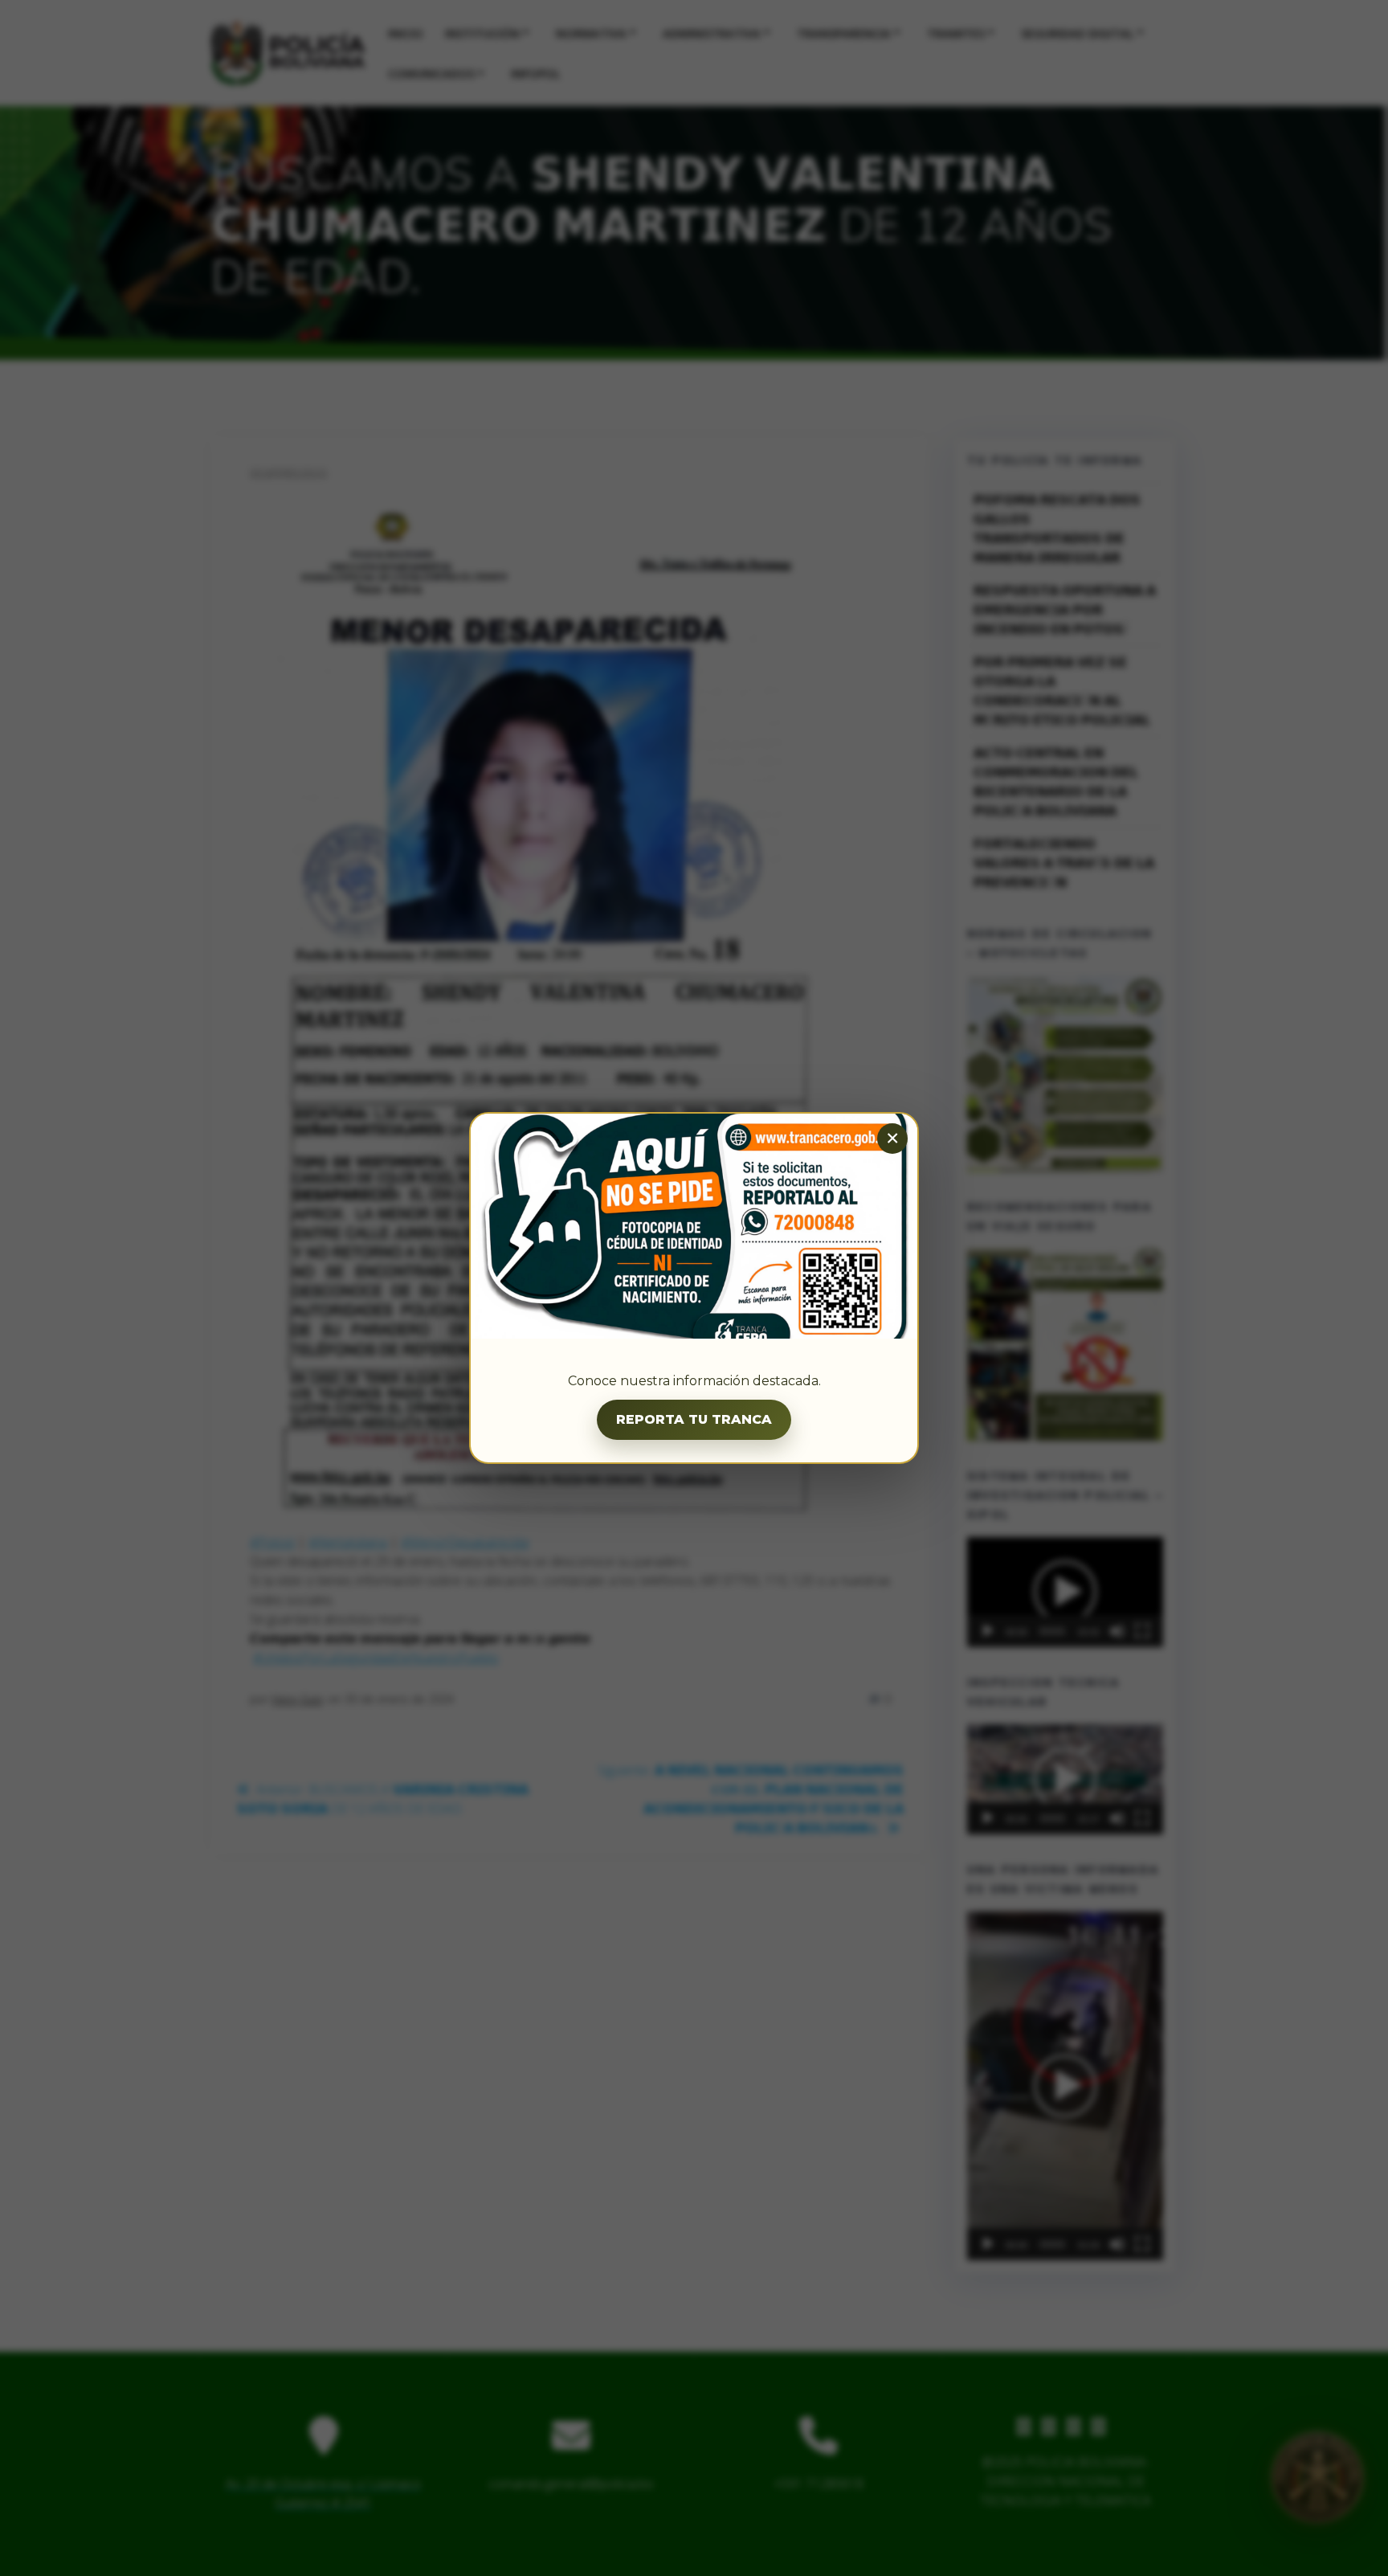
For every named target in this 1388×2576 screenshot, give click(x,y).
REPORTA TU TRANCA (694, 1419)
